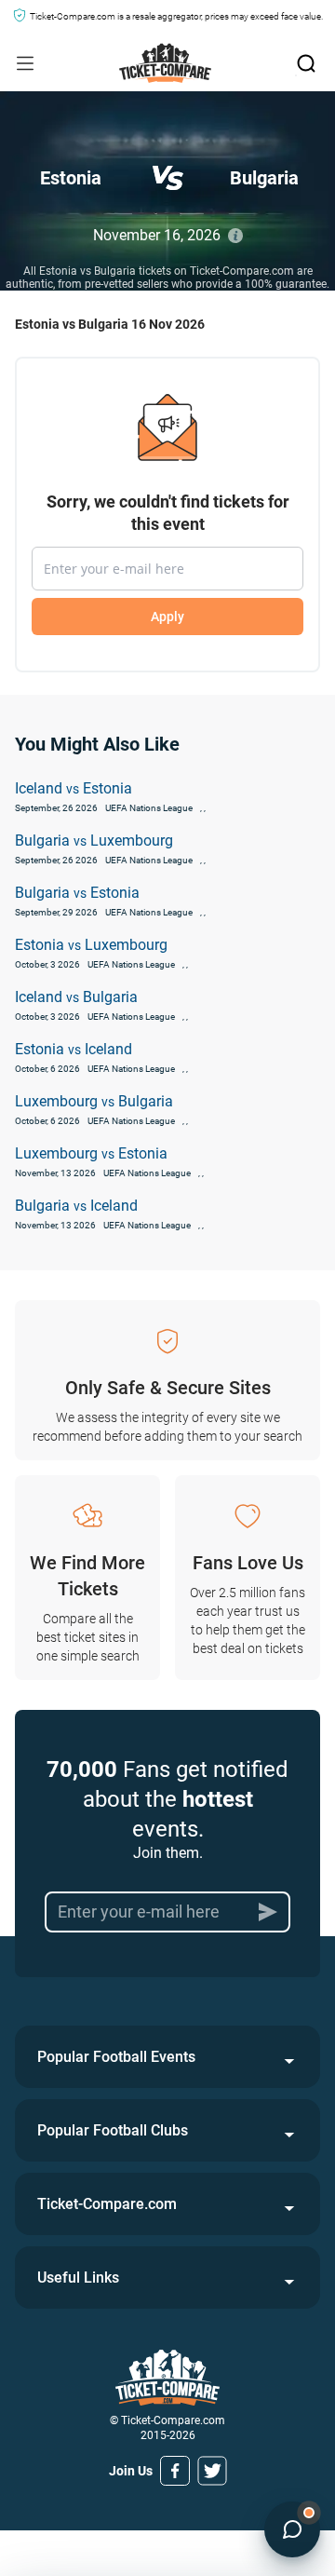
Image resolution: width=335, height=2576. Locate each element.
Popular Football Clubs (113, 2130)
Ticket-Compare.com (107, 2204)
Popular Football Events (116, 2057)
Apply (167, 617)
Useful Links (78, 2278)
